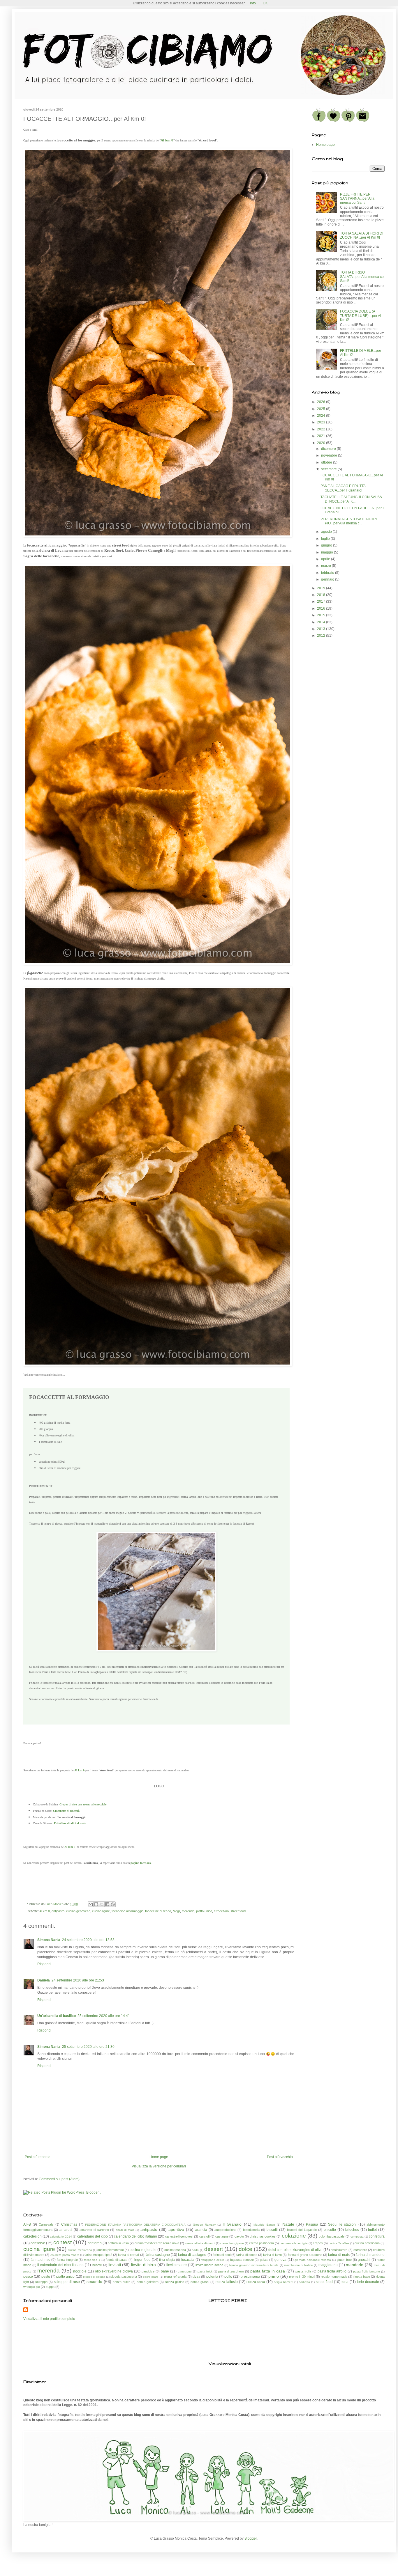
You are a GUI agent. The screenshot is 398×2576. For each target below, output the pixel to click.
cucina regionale (143, 2250)
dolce (245, 2249)
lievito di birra (143, 2265)
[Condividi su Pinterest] (113, 1904)
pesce (28, 2277)
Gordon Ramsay (204, 2225)
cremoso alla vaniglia (294, 2243)
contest (62, 2242)
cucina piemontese (111, 2250)
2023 (322, 422)
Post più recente (38, 2157)
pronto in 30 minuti (302, 2277)
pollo (228, 2277)
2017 (322, 602)
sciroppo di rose (67, 2282)
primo (274, 2276)
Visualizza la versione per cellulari (159, 2166)
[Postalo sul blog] (96, 1904)
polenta (212, 2277)
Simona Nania (49, 1940)
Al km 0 (167, 140)
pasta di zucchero (231, 2271)
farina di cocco (247, 2255)
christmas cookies (263, 2236)
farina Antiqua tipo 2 (98, 2255)
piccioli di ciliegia (94, 2277)
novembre (330, 455)
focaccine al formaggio (127, 1911)
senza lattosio (227, 2282)
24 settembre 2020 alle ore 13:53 (88, 1940)
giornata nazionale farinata (313, 2260)
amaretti (66, 2230)
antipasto (58, 1911)
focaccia (188, 2260)
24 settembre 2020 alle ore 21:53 (78, 1980)
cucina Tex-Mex (339, 2243)
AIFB (27, 2224)
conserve (38, 2243)
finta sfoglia (167, 2260)
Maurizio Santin (264, 2225)
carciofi (204, 2236)
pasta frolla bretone (367, 2271)
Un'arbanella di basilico (57, 2016)
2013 (322, 629)
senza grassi (200, 2282)
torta (345, 2282)
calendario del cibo (92, 2236)
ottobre (327, 462)
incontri (97, 2265)
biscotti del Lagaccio (302, 2230)
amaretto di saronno (94, 2230)
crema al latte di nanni (200, 2243)
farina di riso (40, 2260)
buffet (372, 2230)
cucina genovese (78, 1911)
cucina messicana (80, 2250)
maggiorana (328, 2265)
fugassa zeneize (242, 2260)
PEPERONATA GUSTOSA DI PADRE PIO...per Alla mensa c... (349, 521)
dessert (214, 2249)
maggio (327, 552)
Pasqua (312, 2224)
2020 (322, 443)
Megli (176, 1911)
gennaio (328, 579)
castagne (222, 2236)
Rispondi (44, 1964)
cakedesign (32, 2236)
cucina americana (367, 2243)
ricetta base (362, 2277)
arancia (201, 2230)
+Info (252, 3)
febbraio (328, 573)
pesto (46, 2277)
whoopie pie (32, 2287)
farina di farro (272, 2255)
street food (238, 1911)
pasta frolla (303, 2271)
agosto (327, 532)
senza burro (121, 2282)
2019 (322, 588)
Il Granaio (232, 2224)
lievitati (115, 2265)
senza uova (256, 2282)
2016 (322, 608)
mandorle (355, 2265)
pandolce (148, 2271)
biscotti (272, 2230)
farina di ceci (222, 2255)
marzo (326, 566)
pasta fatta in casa (268, 2271)
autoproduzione (225, 2230)
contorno (95, 2243)
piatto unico (204, 1911)
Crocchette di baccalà (66, 1811)
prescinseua (250, 2277)
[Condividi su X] (102, 1904)
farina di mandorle (370, 2255)
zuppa (50, 2287)
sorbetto (304, 2282)
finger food (142, 2260)
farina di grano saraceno (305, 2255)
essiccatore (339, 2250)
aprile (326, 559)
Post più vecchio (280, 2157)
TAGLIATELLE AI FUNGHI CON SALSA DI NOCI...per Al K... (351, 499)
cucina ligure (101, 1911)
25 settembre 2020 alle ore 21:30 (88, 2047)
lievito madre (177, 2265)
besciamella (251, 2230)
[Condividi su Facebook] (107, 1904)
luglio (326, 539)
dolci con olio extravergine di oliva (295, 2250)
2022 (322, 429)
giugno (327, 545)
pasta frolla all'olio (332, 2271)
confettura (377, 2236)
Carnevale (46, 2224)
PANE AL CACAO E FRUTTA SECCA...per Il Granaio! (343, 488)
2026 (322, 402)
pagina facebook (141, 1863)
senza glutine (175, 2282)
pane (165, 2271)
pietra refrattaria (175, 2277)
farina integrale (67, 2260)
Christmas (69, 2224)
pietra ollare (151, 2277)
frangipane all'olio (213, 2260)
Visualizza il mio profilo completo (49, 2319)
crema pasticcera (261, 2243)
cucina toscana (175, 2250)
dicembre (329, 449)
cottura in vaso (118, 2243)
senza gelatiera (148, 2282)
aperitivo (176, 2229)
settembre (329, 469)
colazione (294, 2236)
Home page (159, 2157)
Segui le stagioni (342, 2224)
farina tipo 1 (92, 2260)
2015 (322, 615)
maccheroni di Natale (298, 2265)
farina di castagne (192, 2255)
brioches (352, 2230)
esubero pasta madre (65, 2255)
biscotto (330, 2230)
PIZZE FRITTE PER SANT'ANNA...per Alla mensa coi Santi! (357, 199)
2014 (322, 622)
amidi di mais (125, 2230)
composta (357, 2237)
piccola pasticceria (124, 2277)
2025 (322, 409)
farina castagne (158, 2255)
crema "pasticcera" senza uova (157, 2243)
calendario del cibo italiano (135, 2236)
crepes (318, 2243)
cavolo (239, 2236)
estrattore (360, 2250)
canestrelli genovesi (179, 2236)
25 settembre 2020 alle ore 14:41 (104, 2016)
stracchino (221, 1911)
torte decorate (368, 2282)
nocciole (80, 2271)
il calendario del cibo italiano (60, 2265)
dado (195, 2250)
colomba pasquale (332, 2236)
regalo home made (334, 2277)
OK (265, 3)
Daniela (44, 1980)
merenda (188, 1911)
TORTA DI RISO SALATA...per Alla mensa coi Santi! (362, 277)
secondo (94, 2282)
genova (280, 2260)
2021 (322, 436)
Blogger (251, 2538)
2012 (322, 636)
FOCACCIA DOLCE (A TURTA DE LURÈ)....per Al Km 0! (361, 316)
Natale (288, 2224)
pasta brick (205, 2271)
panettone (185, 2271)
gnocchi (364, 2260)
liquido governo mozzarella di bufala (254, 2265)
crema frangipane (232, 2243)
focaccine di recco (158, 1911)
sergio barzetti (283, 2282)
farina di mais (339, 2255)
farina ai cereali (129, 2255)
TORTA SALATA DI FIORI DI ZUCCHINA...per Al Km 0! (362, 235)
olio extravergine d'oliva (114, 2271)
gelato (264, 2260)
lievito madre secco (209, 2265)
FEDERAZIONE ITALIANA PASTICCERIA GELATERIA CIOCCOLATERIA (135, 2225)
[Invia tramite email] (91, 1904)
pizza (196, 2277)
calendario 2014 (61, 2237)
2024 (322, 416)
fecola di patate (117, 2260)
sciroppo (41, 2282)
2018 (322, 595)
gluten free (344, 2260)
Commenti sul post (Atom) (59, 2179)
